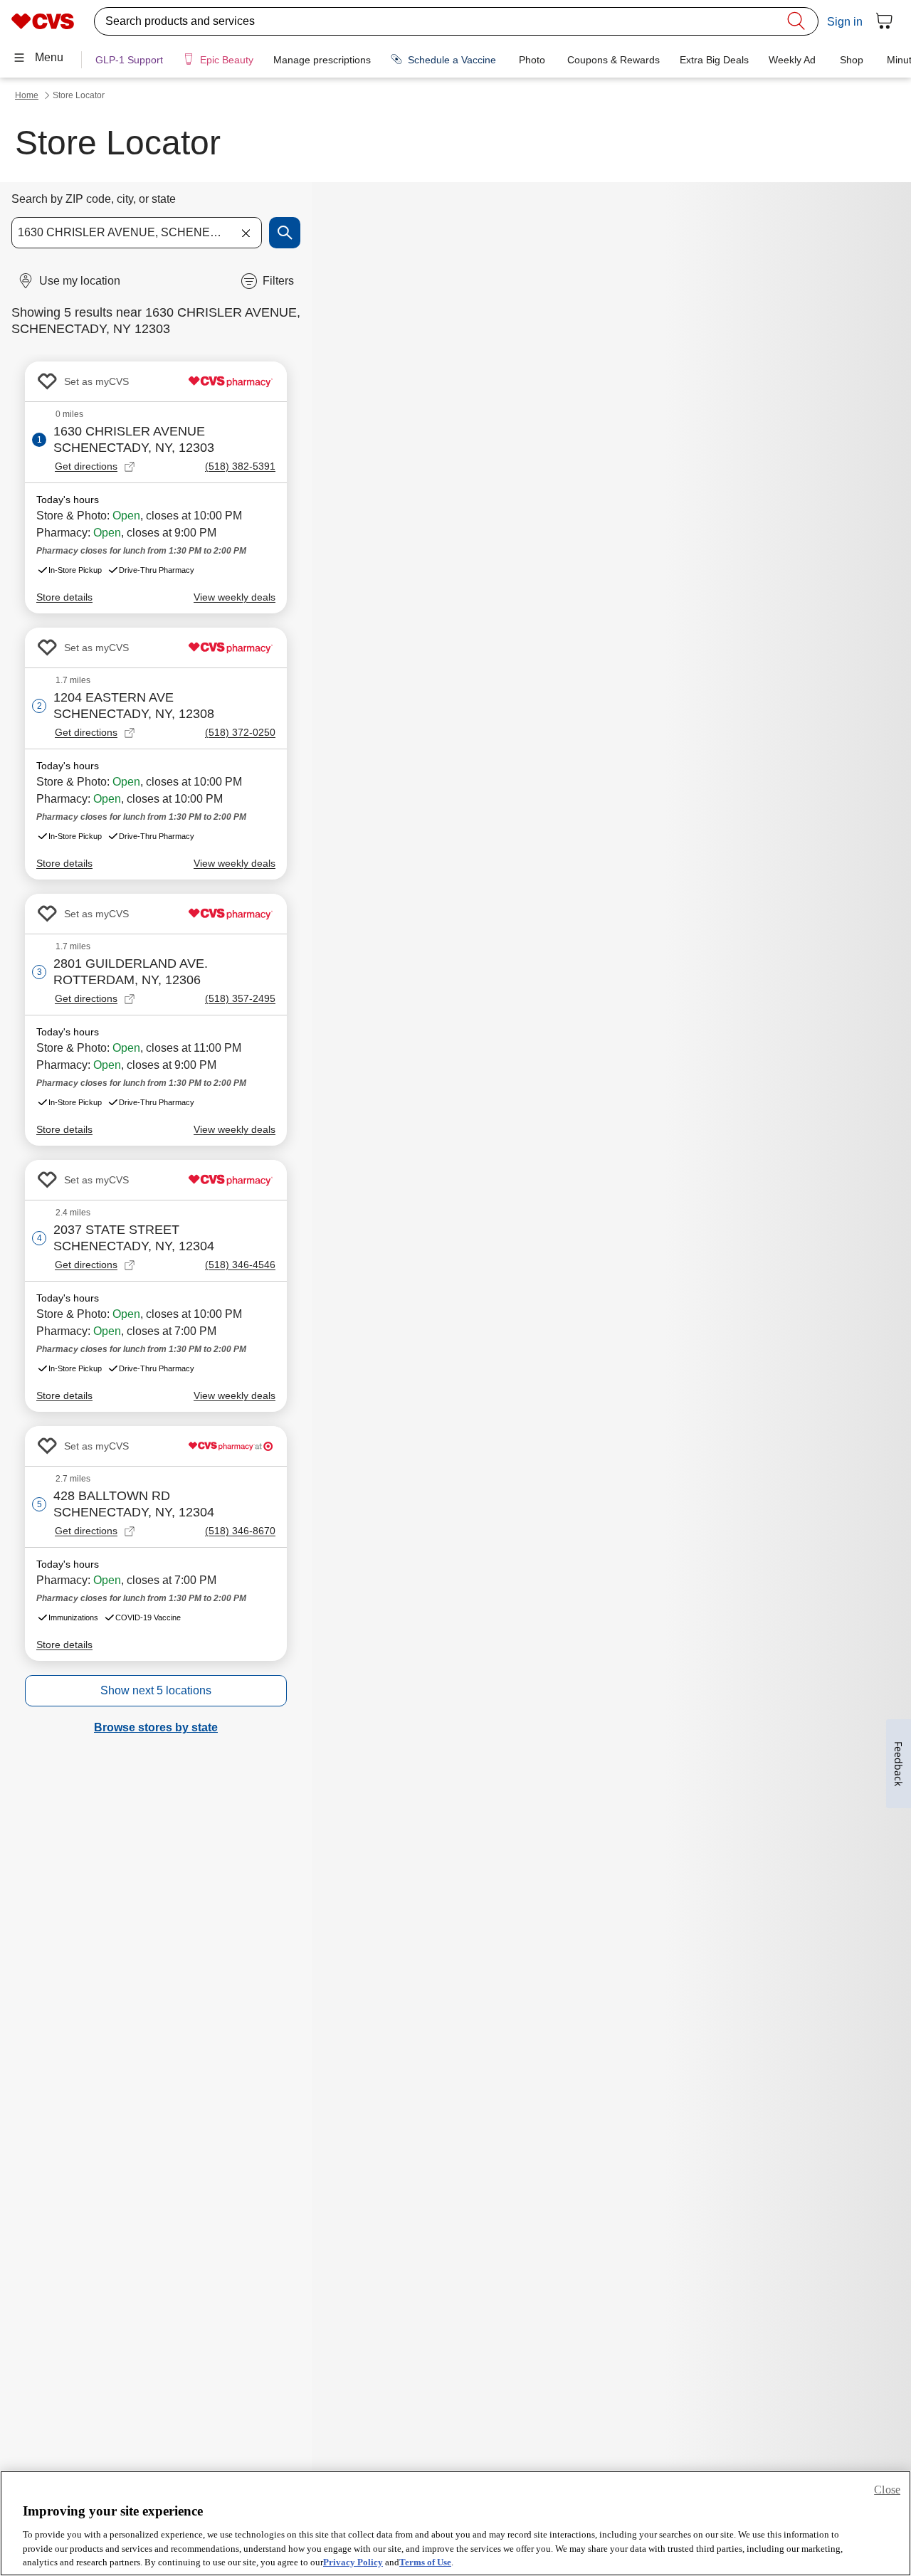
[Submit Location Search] (285, 233)
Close (887, 2490)
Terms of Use (425, 2561)
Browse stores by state (156, 1727)
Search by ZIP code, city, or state (94, 199)
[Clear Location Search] (246, 233)
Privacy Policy (353, 2561)
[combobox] (137, 233)
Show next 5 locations (156, 1690)
